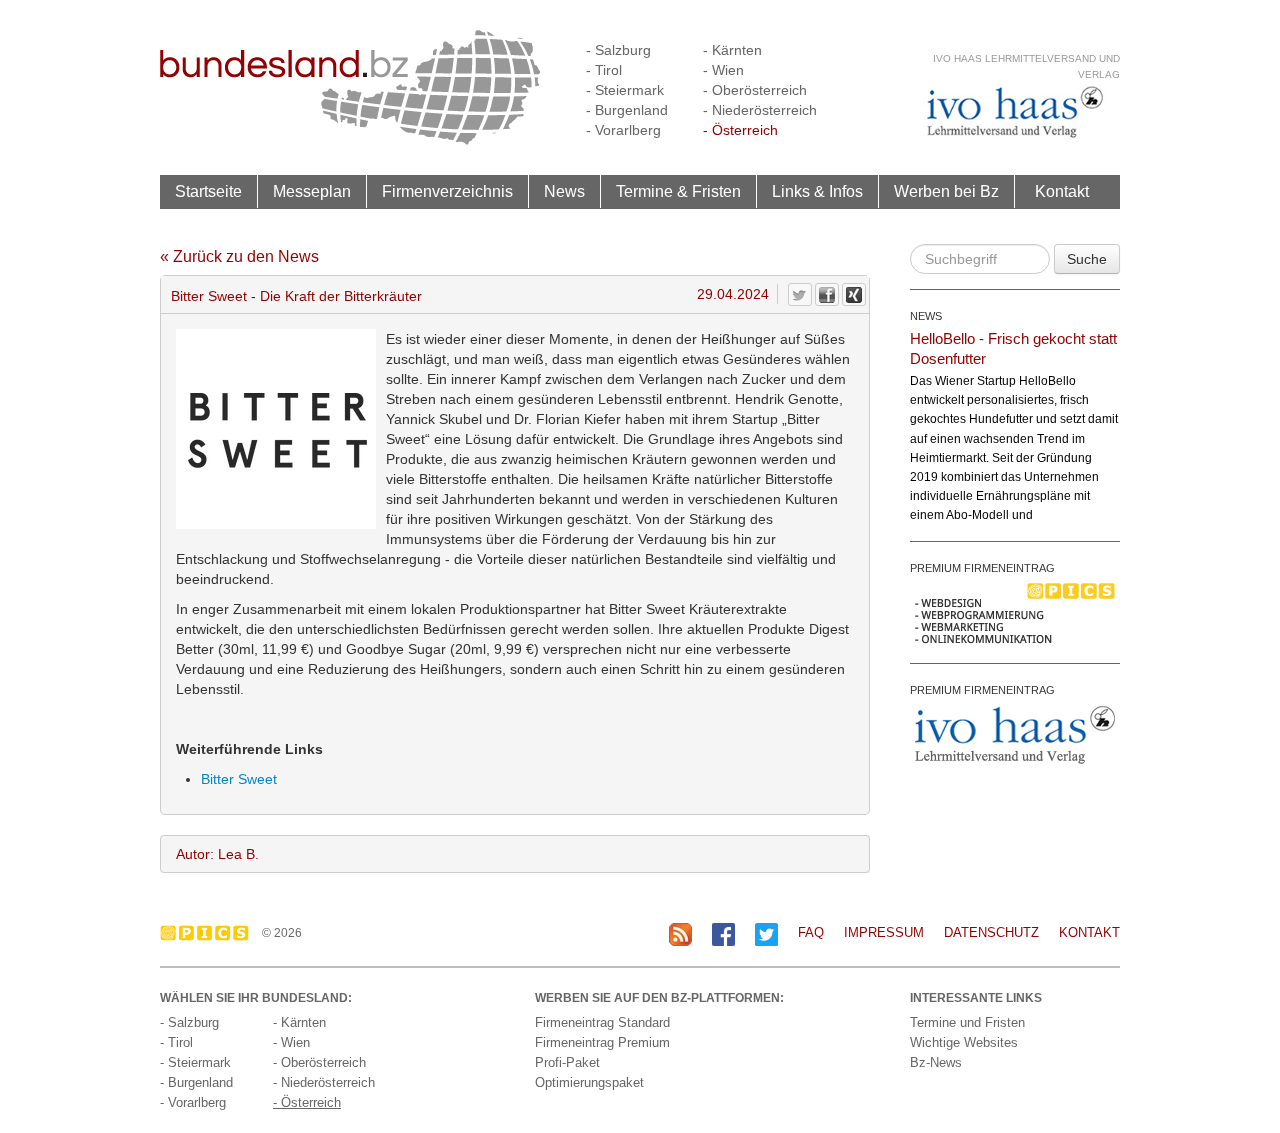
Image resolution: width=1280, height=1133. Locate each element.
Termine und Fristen (967, 1022)
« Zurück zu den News (239, 256)
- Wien (723, 70)
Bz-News (936, 1062)
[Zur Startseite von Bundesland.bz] (350, 86)
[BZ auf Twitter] (766, 933)
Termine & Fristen (678, 191)
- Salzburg (618, 50)
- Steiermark (625, 90)
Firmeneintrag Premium (602, 1042)
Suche (1087, 259)
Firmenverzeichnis (447, 191)
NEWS (926, 316)
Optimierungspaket (589, 1082)
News (564, 191)
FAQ (811, 932)
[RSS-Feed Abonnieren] (680, 933)
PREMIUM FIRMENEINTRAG (982, 568)
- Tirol (604, 70)
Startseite (208, 191)
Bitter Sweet (239, 779)
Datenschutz (991, 932)
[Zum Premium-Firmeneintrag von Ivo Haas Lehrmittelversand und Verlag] (1015, 734)
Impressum (884, 932)
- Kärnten (732, 50)
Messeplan (312, 191)
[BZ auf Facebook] (723, 933)
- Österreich (740, 130)
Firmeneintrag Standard (602, 1022)
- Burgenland (627, 110)
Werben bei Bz (946, 191)
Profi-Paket (567, 1062)
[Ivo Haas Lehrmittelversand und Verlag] (1015, 111)
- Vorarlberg (623, 130)
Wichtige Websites (964, 1042)
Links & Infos (817, 191)
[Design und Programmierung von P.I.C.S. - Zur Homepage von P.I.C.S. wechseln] (209, 933)
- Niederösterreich (760, 110)
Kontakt (1062, 191)
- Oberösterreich (755, 90)
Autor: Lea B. (217, 854)
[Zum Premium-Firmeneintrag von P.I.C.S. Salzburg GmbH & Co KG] (1015, 612)
